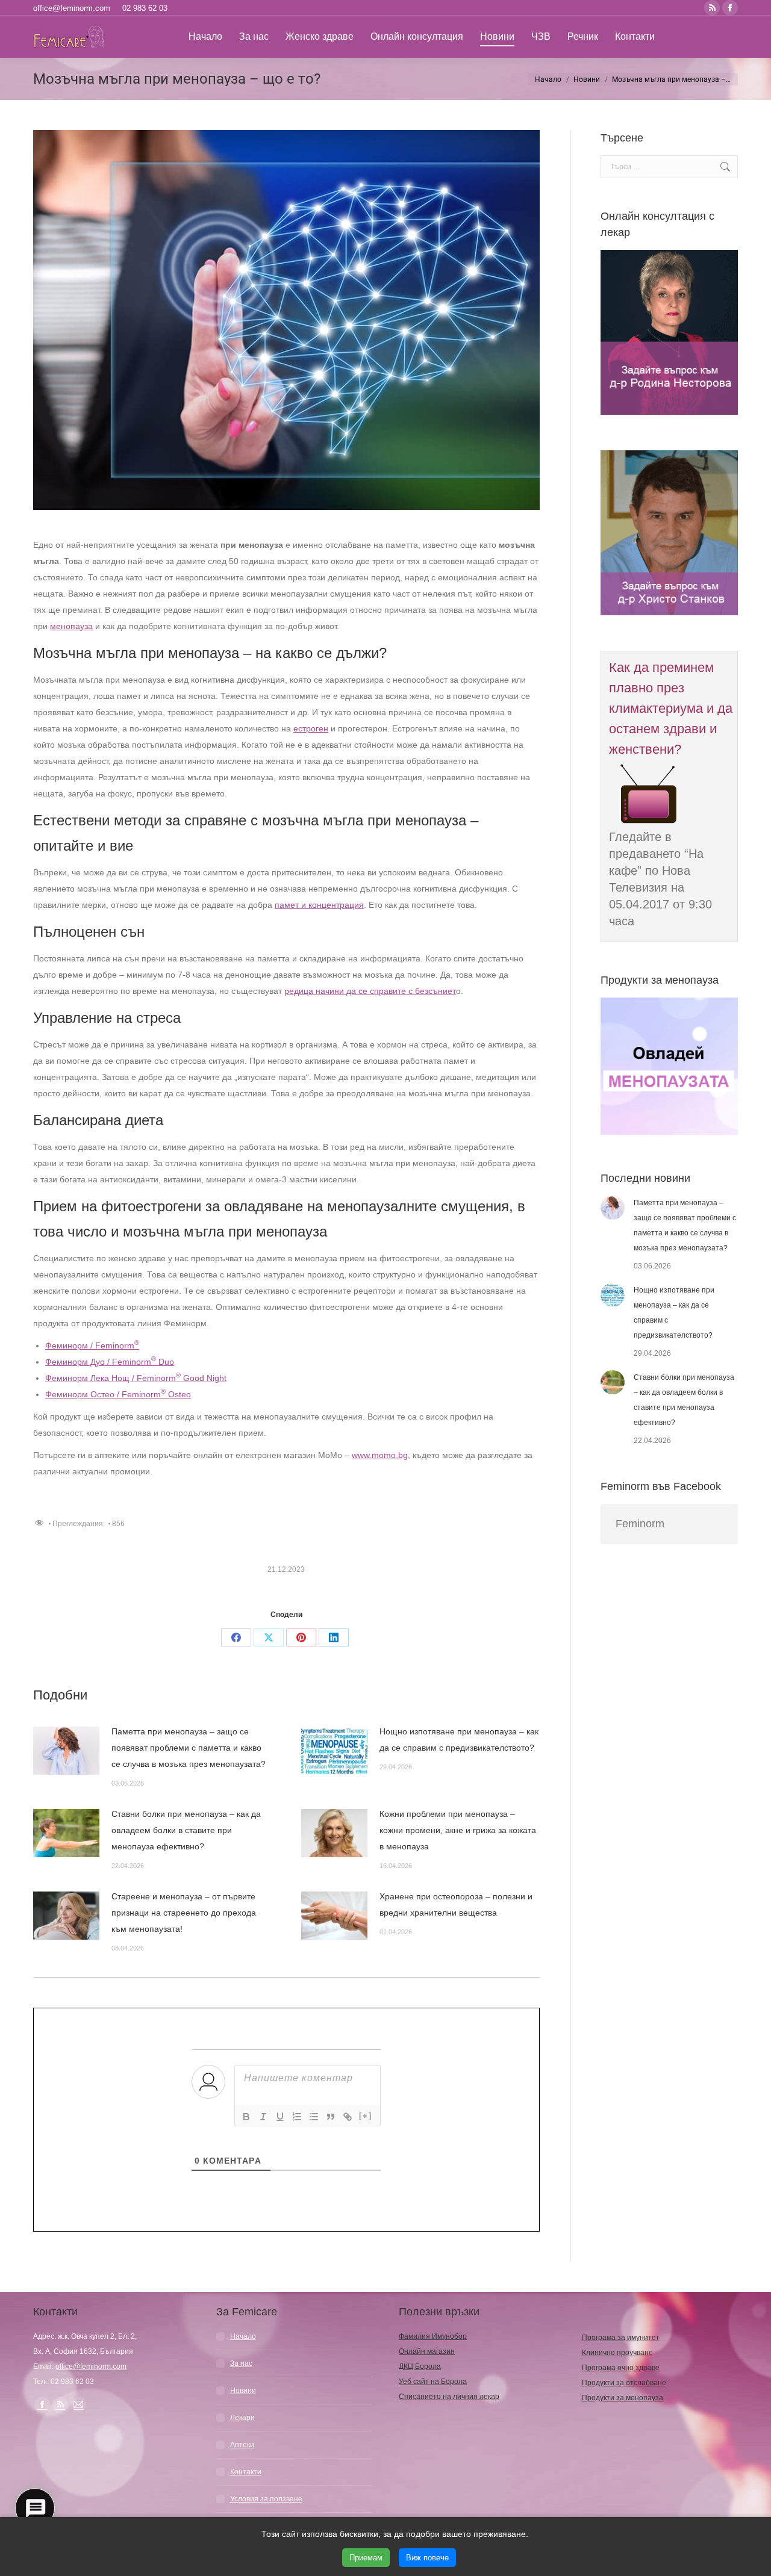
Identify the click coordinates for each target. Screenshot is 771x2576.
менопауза (71, 626)
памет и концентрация (319, 905)
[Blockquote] (331, 2117)
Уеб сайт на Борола (433, 2382)
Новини (243, 2391)
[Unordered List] (314, 2117)
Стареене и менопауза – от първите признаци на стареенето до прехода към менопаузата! (184, 1913)
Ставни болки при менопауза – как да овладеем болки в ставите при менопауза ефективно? (186, 1830)
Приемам (366, 2558)
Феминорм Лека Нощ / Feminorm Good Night (136, 1378)
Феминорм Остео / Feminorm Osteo (118, 1394)
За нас (241, 2363)
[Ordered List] (297, 2117)
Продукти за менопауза (623, 2398)
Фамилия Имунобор (433, 2336)
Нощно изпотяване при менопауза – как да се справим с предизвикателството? (459, 1740)
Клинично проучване (617, 2353)
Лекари (242, 2418)
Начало (243, 2336)
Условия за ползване (266, 2499)
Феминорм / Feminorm (92, 1345)
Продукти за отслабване (624, 2383)
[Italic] (263, 2117)
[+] (366, 2116)
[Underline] (280, 2117)
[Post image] (66, 1751)
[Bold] (246, 2117)
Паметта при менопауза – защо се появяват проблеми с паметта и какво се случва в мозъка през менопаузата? (190, 1748)
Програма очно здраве (621, 2368)
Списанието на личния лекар (449, 2397)
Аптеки (242, 2445)
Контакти (246, 2472)
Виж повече (427, 2558)
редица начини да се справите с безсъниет (370, 991)
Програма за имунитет (621, 2338)
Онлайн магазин (427, 2351)
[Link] (348, 2117)
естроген (311, 728)
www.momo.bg (380, 1455)
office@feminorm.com (72, 8)
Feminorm (640, 1524)
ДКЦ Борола (420, 2367)
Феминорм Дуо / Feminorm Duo (110, 1362)
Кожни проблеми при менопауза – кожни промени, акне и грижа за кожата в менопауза (458, 1830)
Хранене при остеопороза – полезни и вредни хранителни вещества (456, 1904)
